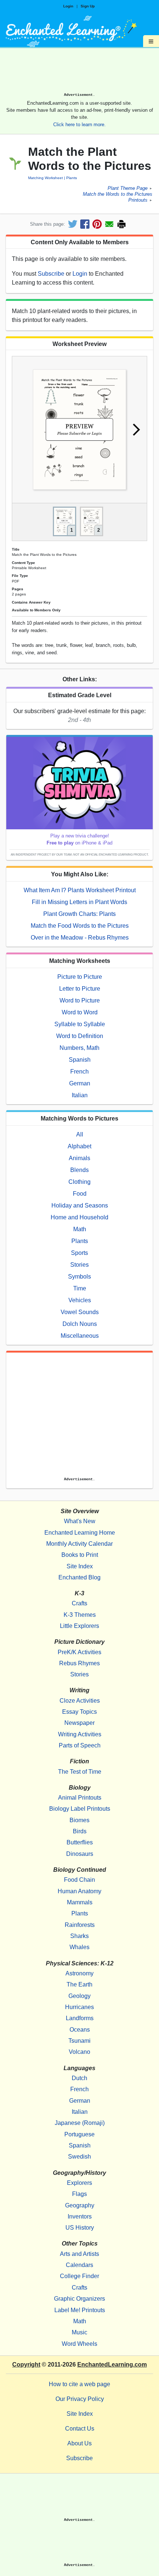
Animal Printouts (80, 1798)
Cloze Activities (80, 1701)
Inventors (80, 2216)
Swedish (79, 2157)
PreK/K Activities (79, 1652)
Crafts (79, 1603)
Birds (80, 1831)
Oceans (80, 2030)
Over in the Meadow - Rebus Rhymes (80, 938)
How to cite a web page (79, 2384)
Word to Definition (80, 1036)
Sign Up (88, 6)
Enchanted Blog (79, 1577)
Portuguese (79, 2134)
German (80, 1083)
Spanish (80, 1060)
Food (80, 1194)
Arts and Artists (79, 2254)
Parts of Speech (80, 1745)
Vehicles (80, 1300)
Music (79, 2332)
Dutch (79, 2078)
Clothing (79, 1182)
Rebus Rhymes (79, 1663)
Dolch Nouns (80, 1324)
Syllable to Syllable (80, 1024)
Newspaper (79, 1723)
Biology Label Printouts (80, 1809)
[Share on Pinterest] (97, 224)
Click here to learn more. (79, 125)
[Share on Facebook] (85, 224)
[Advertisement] (79, 73)
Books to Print (80, 1555)
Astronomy (79, 1973)
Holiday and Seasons (80, 1205)
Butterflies (80, 1842)
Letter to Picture (80, 989)
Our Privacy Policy (80, 2399)
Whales (79, 1947)
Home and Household (79, 1217)
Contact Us (80, 2429)
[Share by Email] (109, 224)
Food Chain (79, 1880)
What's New (80, 1521)
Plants (72, 178)
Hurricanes (79, 2007)
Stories (79, 1265)
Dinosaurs (80, 1854)
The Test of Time (80, 1772)
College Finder (79, 2276)
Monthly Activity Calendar (79, 1544)
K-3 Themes (80, 1615)
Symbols (79, 1277)
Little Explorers (79, 1626)
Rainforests (80, 1925)
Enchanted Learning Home (80, 1533)
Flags (79, 2194)
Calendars (79, 2265)
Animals (79, 1158)
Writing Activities (80, 1734)
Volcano (79, 2052)
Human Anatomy (79, 1891)
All (80, 1134)
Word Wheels (79, 2344)
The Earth (79, 1984)
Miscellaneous (80, 1336)
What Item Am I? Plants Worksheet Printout (80, 890)
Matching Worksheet (45, 178)
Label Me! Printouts (80, 2310)
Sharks (79, 1936)
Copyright (26, 2365)
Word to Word (80, 1012)
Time (80, 1288)
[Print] (121, 224)
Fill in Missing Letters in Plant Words (79, 902)
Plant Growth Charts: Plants (79, 914)
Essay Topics (79, 1712)
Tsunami (79, 2041)
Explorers (79, 2183)
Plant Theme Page (128, 188)
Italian (80, 1095)
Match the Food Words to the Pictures (80, 926)
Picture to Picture (80, 977)
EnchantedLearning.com (112, 2365)
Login (68, 6)
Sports (79, 1253)
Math (80, 1229)
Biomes (79, 1820)
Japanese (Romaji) (80, 2123)
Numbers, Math (79, 1048)
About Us (79, 2443)
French (79, 1072)
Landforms (80, 2018)
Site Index (80, 1566)
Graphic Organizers (79, 2299)
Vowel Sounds (80, 1312)
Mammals (80, 1902)
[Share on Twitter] (73, 224)
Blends (79, 1170)
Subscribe (51, 274)
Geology (79, 1996)
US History (80, 2228)
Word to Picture (80, 1000)
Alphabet (79, 1146)
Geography (80, 2205)
